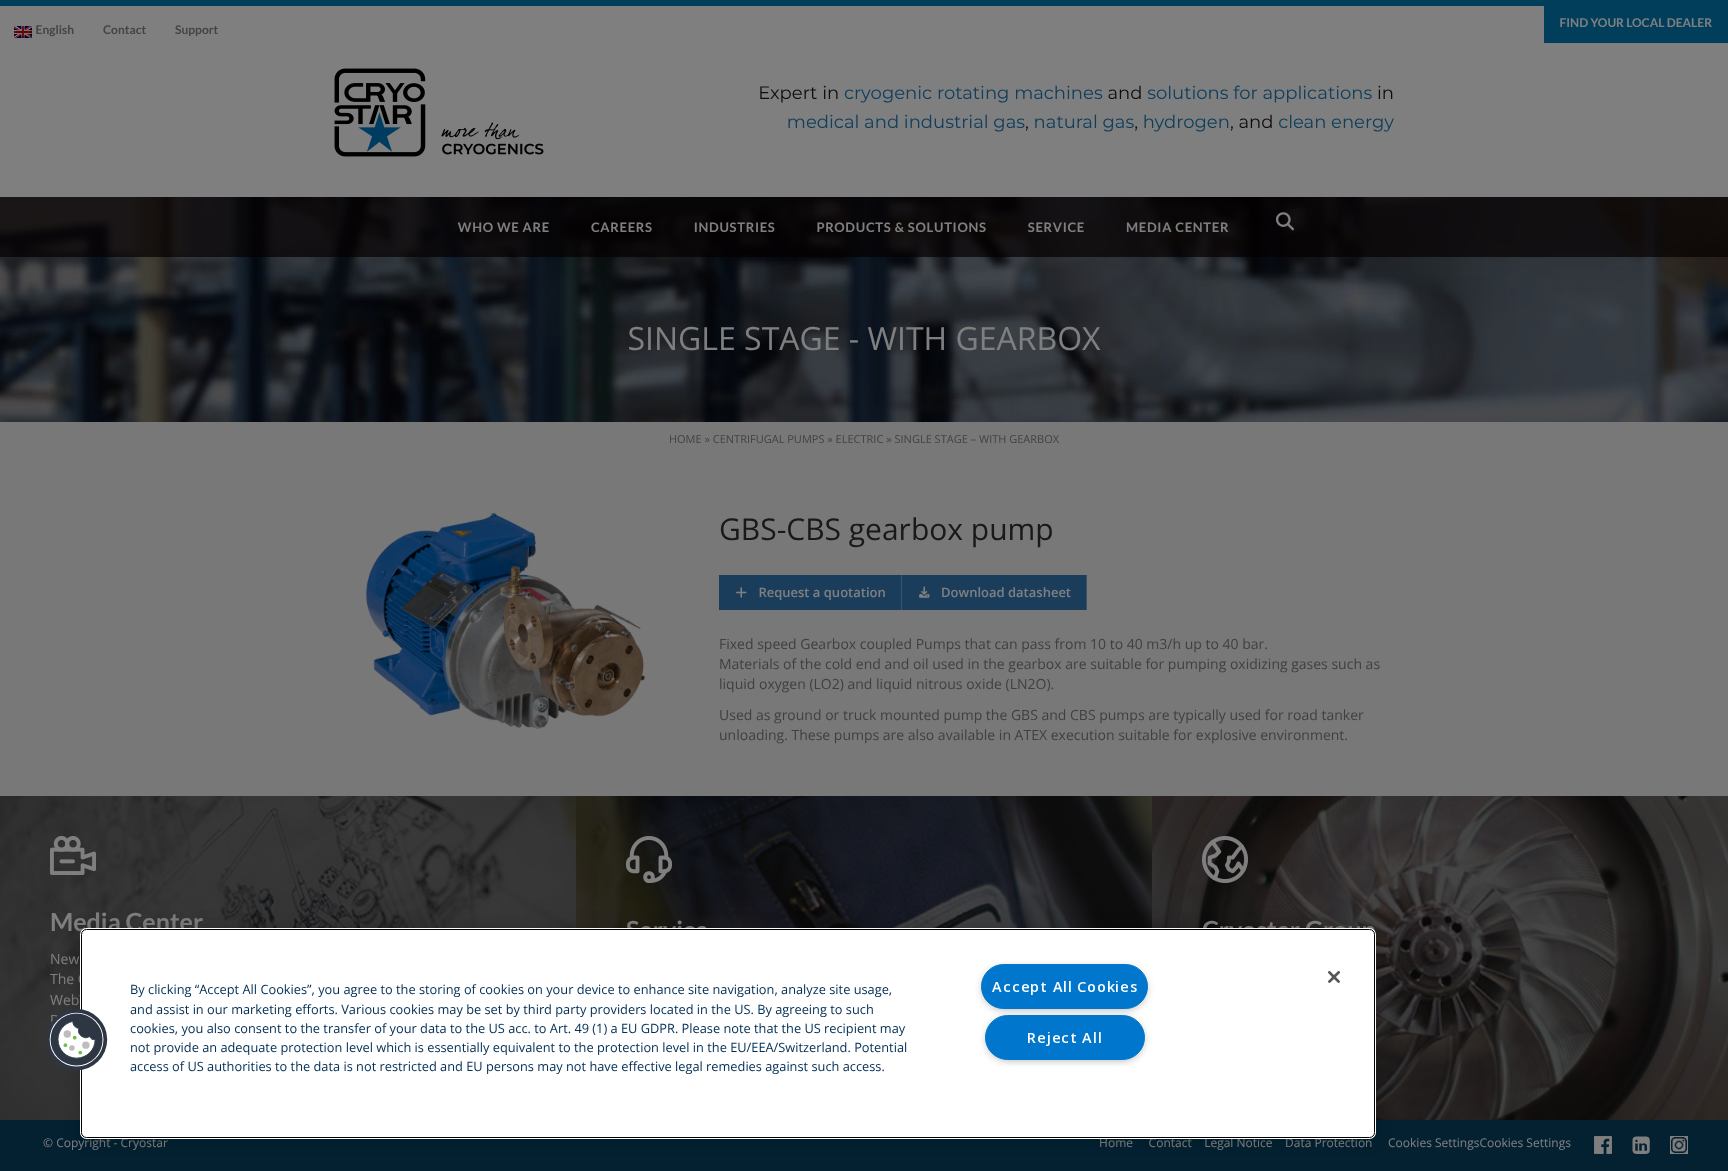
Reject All (1064, 1037)
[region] (728, 1033)
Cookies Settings (1065, 1087)
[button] (77, 1040)
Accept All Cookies (1064, 986)
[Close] (1334, 977)
